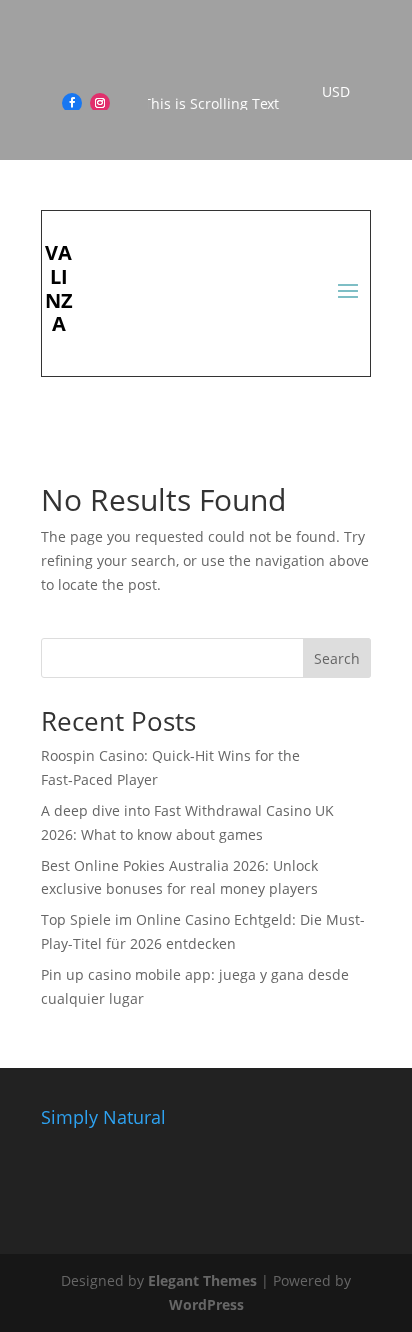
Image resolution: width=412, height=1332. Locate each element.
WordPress (206, 1304)
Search (337, 658)
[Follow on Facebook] (72, 103)
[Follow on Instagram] (100, 103)
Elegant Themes (202, 1280)
